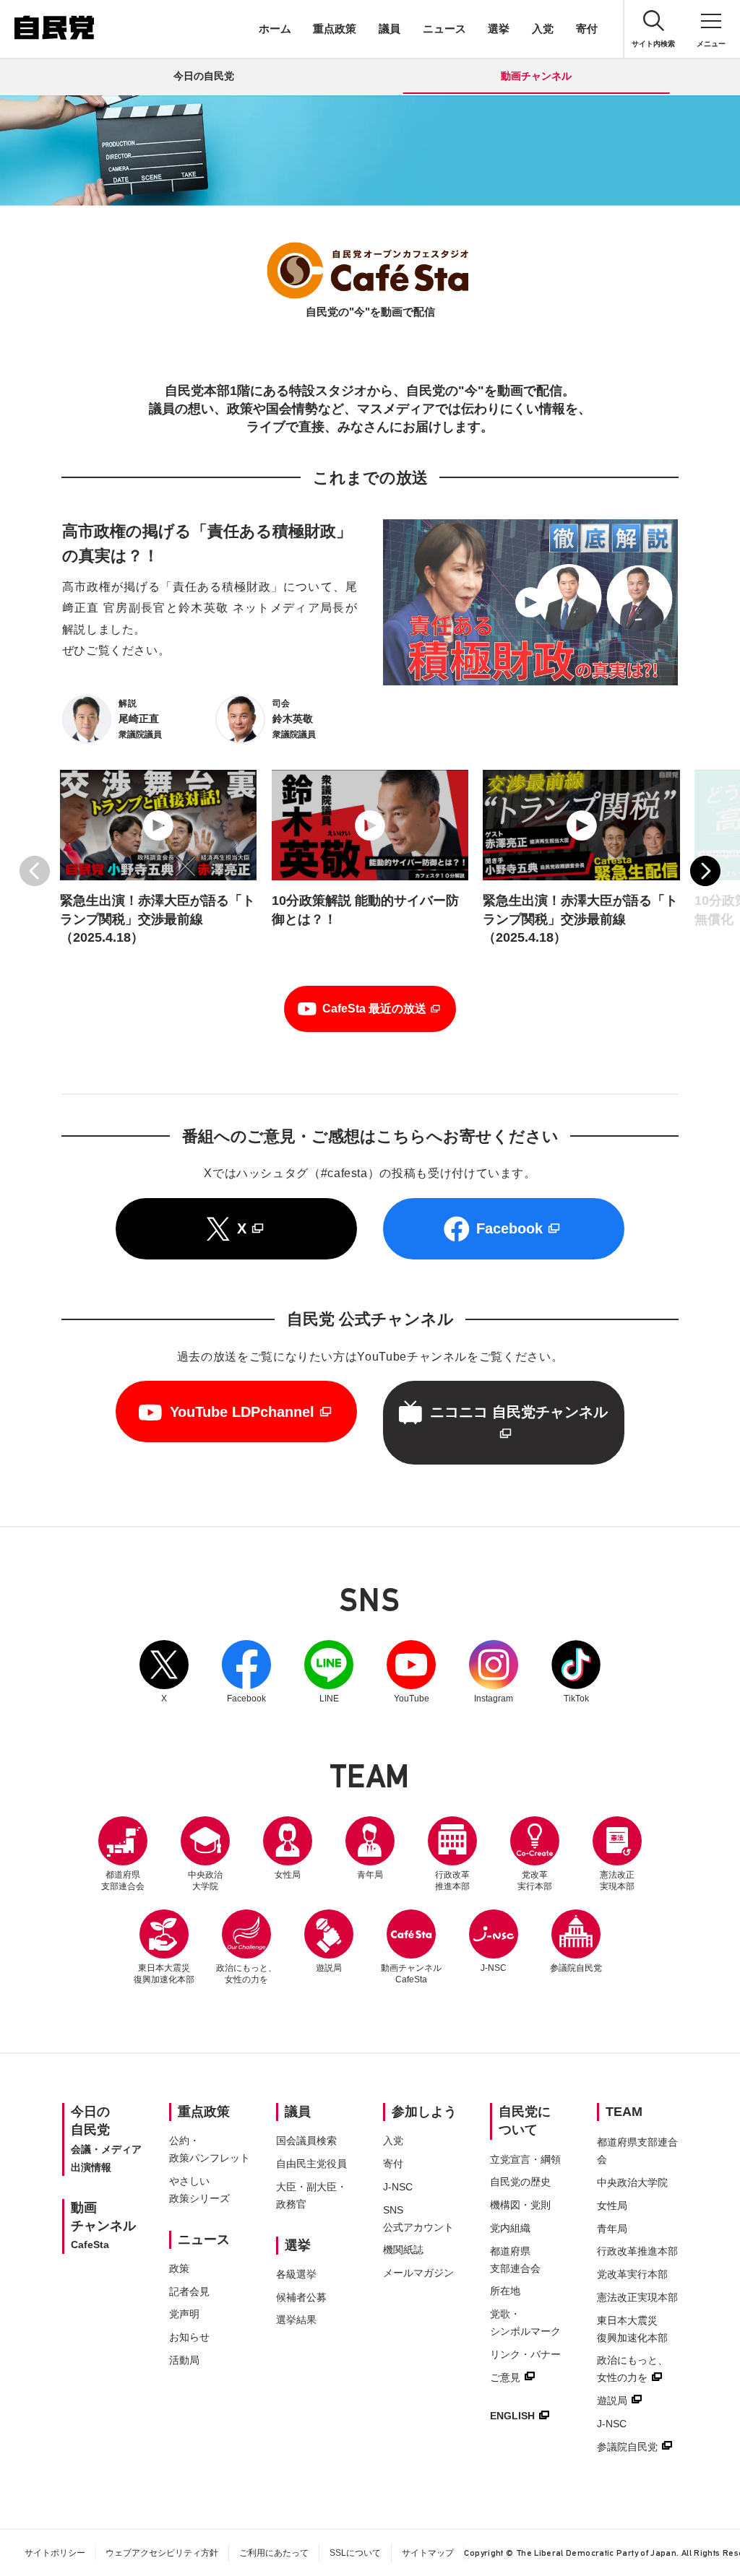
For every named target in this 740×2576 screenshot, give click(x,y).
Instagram (494, 1672)
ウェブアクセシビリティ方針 (162, 2553)
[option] (159, 871)
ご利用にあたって (274, 2553)
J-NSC (494, 1968)
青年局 (370, 1875)
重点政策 (335, 29)
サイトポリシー (55, 2553)
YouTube (411, 1672)
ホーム (275, 29)
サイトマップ (428, 2553)
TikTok (576, 1672)
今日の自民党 (204, 76)
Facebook (246, 1672)
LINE (329, 1672)
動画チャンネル (536, 76)
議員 (390, 29)
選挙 (499, 29)
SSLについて (355, 2553)
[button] (35, 871)
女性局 (288, 1875)
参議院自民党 (576, 1941)
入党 (543, 29)
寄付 (587, 29)
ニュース (444, 29)
